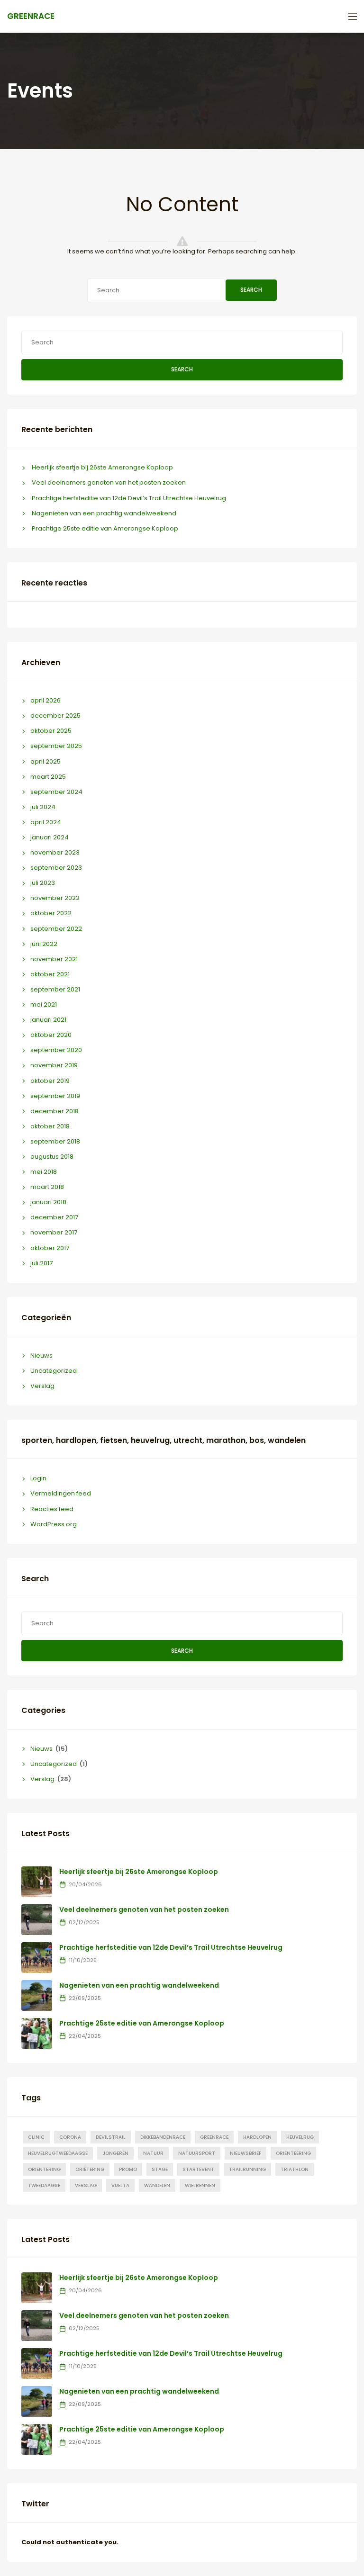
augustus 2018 (52, 1157)
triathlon (295, 2169)
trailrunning (247, 2169)
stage (160, 2169)
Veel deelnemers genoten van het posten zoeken (109, 482)
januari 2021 (48, 1020)
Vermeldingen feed (61, 1493)
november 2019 (54, 1065)
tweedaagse (44, 2185)
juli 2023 (43, 883)
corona (70, 2137)
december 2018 (55, 1111)
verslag (86, 2185)
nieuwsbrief (246, 2153)
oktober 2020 (51, 1035)
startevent (198, 2169)
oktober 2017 (50, 1248)
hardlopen (257, 2137)
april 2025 (45, 761)
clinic (36, 2137)
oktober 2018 (50, 1126)
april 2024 (46, 822)
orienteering (293, 2153)
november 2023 (55, 852)
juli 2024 (43, 807)
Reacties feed (52, 1509)
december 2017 (54, 1217)
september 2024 (56, 792)
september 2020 (56, 1050)
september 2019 (55, 1096)
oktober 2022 (51, 913)
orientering (44, 2169)
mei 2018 (44, 1172)
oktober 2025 (51, 731)
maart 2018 (47, 1187)
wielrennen (200, 2185)
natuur (153, 2153)
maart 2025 (48, 777)
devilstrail (111, 2137)
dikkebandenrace (163, 2137)
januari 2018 (48, 1202)
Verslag (42, 1386)
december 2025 (55, 716)
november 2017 (54, 1232)
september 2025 (56, 746)
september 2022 (56, 929)
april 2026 (45, 700)
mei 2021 (44, 1004)
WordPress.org (54, 1524)
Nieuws (41, 1356)
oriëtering (90, 2169)
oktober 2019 (50, 1081)
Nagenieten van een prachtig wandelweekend (104, 513)
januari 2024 (50, 837)
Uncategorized (54, 1371)
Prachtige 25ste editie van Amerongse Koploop (105, 528)
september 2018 (55, 1141)
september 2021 (55, 989)
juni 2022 (44, 944)
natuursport (197, 2153)
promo (128, 2169)
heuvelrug (300, 2137)
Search (251, 290)
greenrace (214, 2137)
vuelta (120, 2185)
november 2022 (55, 898)
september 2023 (56, 868)
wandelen (157, 2185)
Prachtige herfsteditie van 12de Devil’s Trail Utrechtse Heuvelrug (129, 498)
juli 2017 (41, 1263)
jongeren (115, 2153)
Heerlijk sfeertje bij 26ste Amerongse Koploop (102, 467)
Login (38, 1478)
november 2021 (54, 959)
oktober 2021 (50, 974)
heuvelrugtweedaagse (58, 2153)
